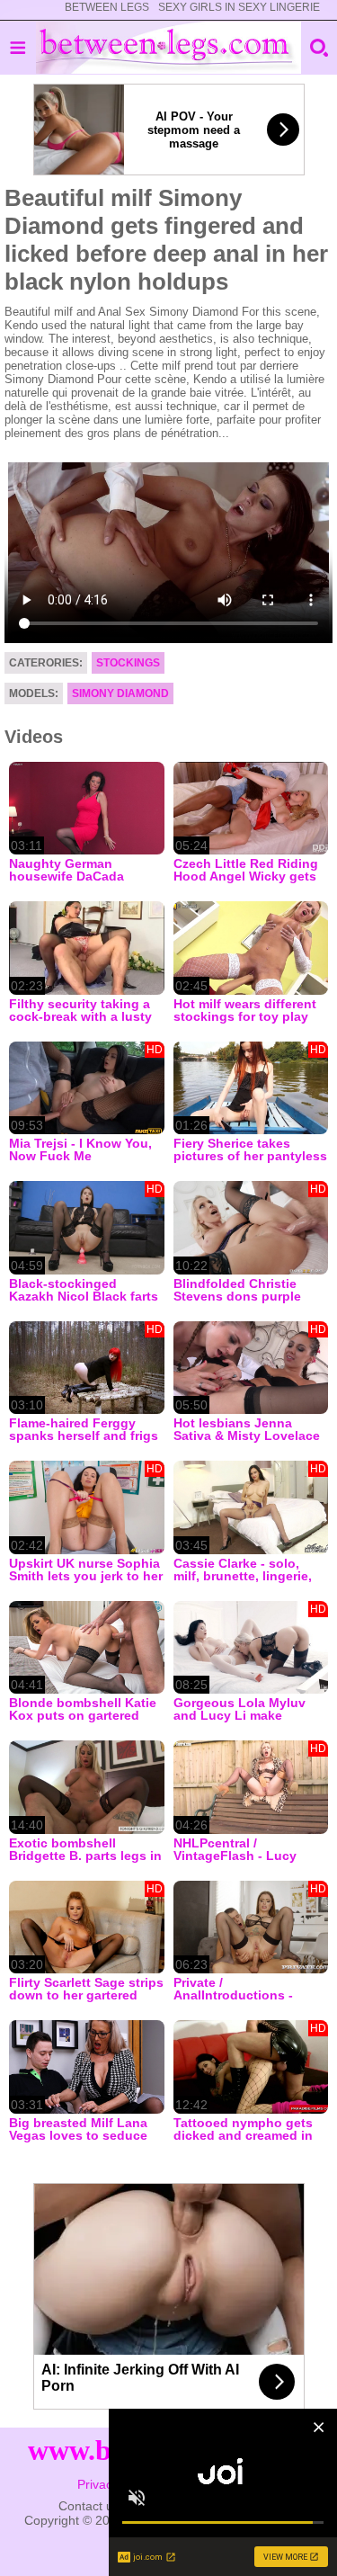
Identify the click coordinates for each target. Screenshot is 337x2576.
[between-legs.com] (168, 48)
